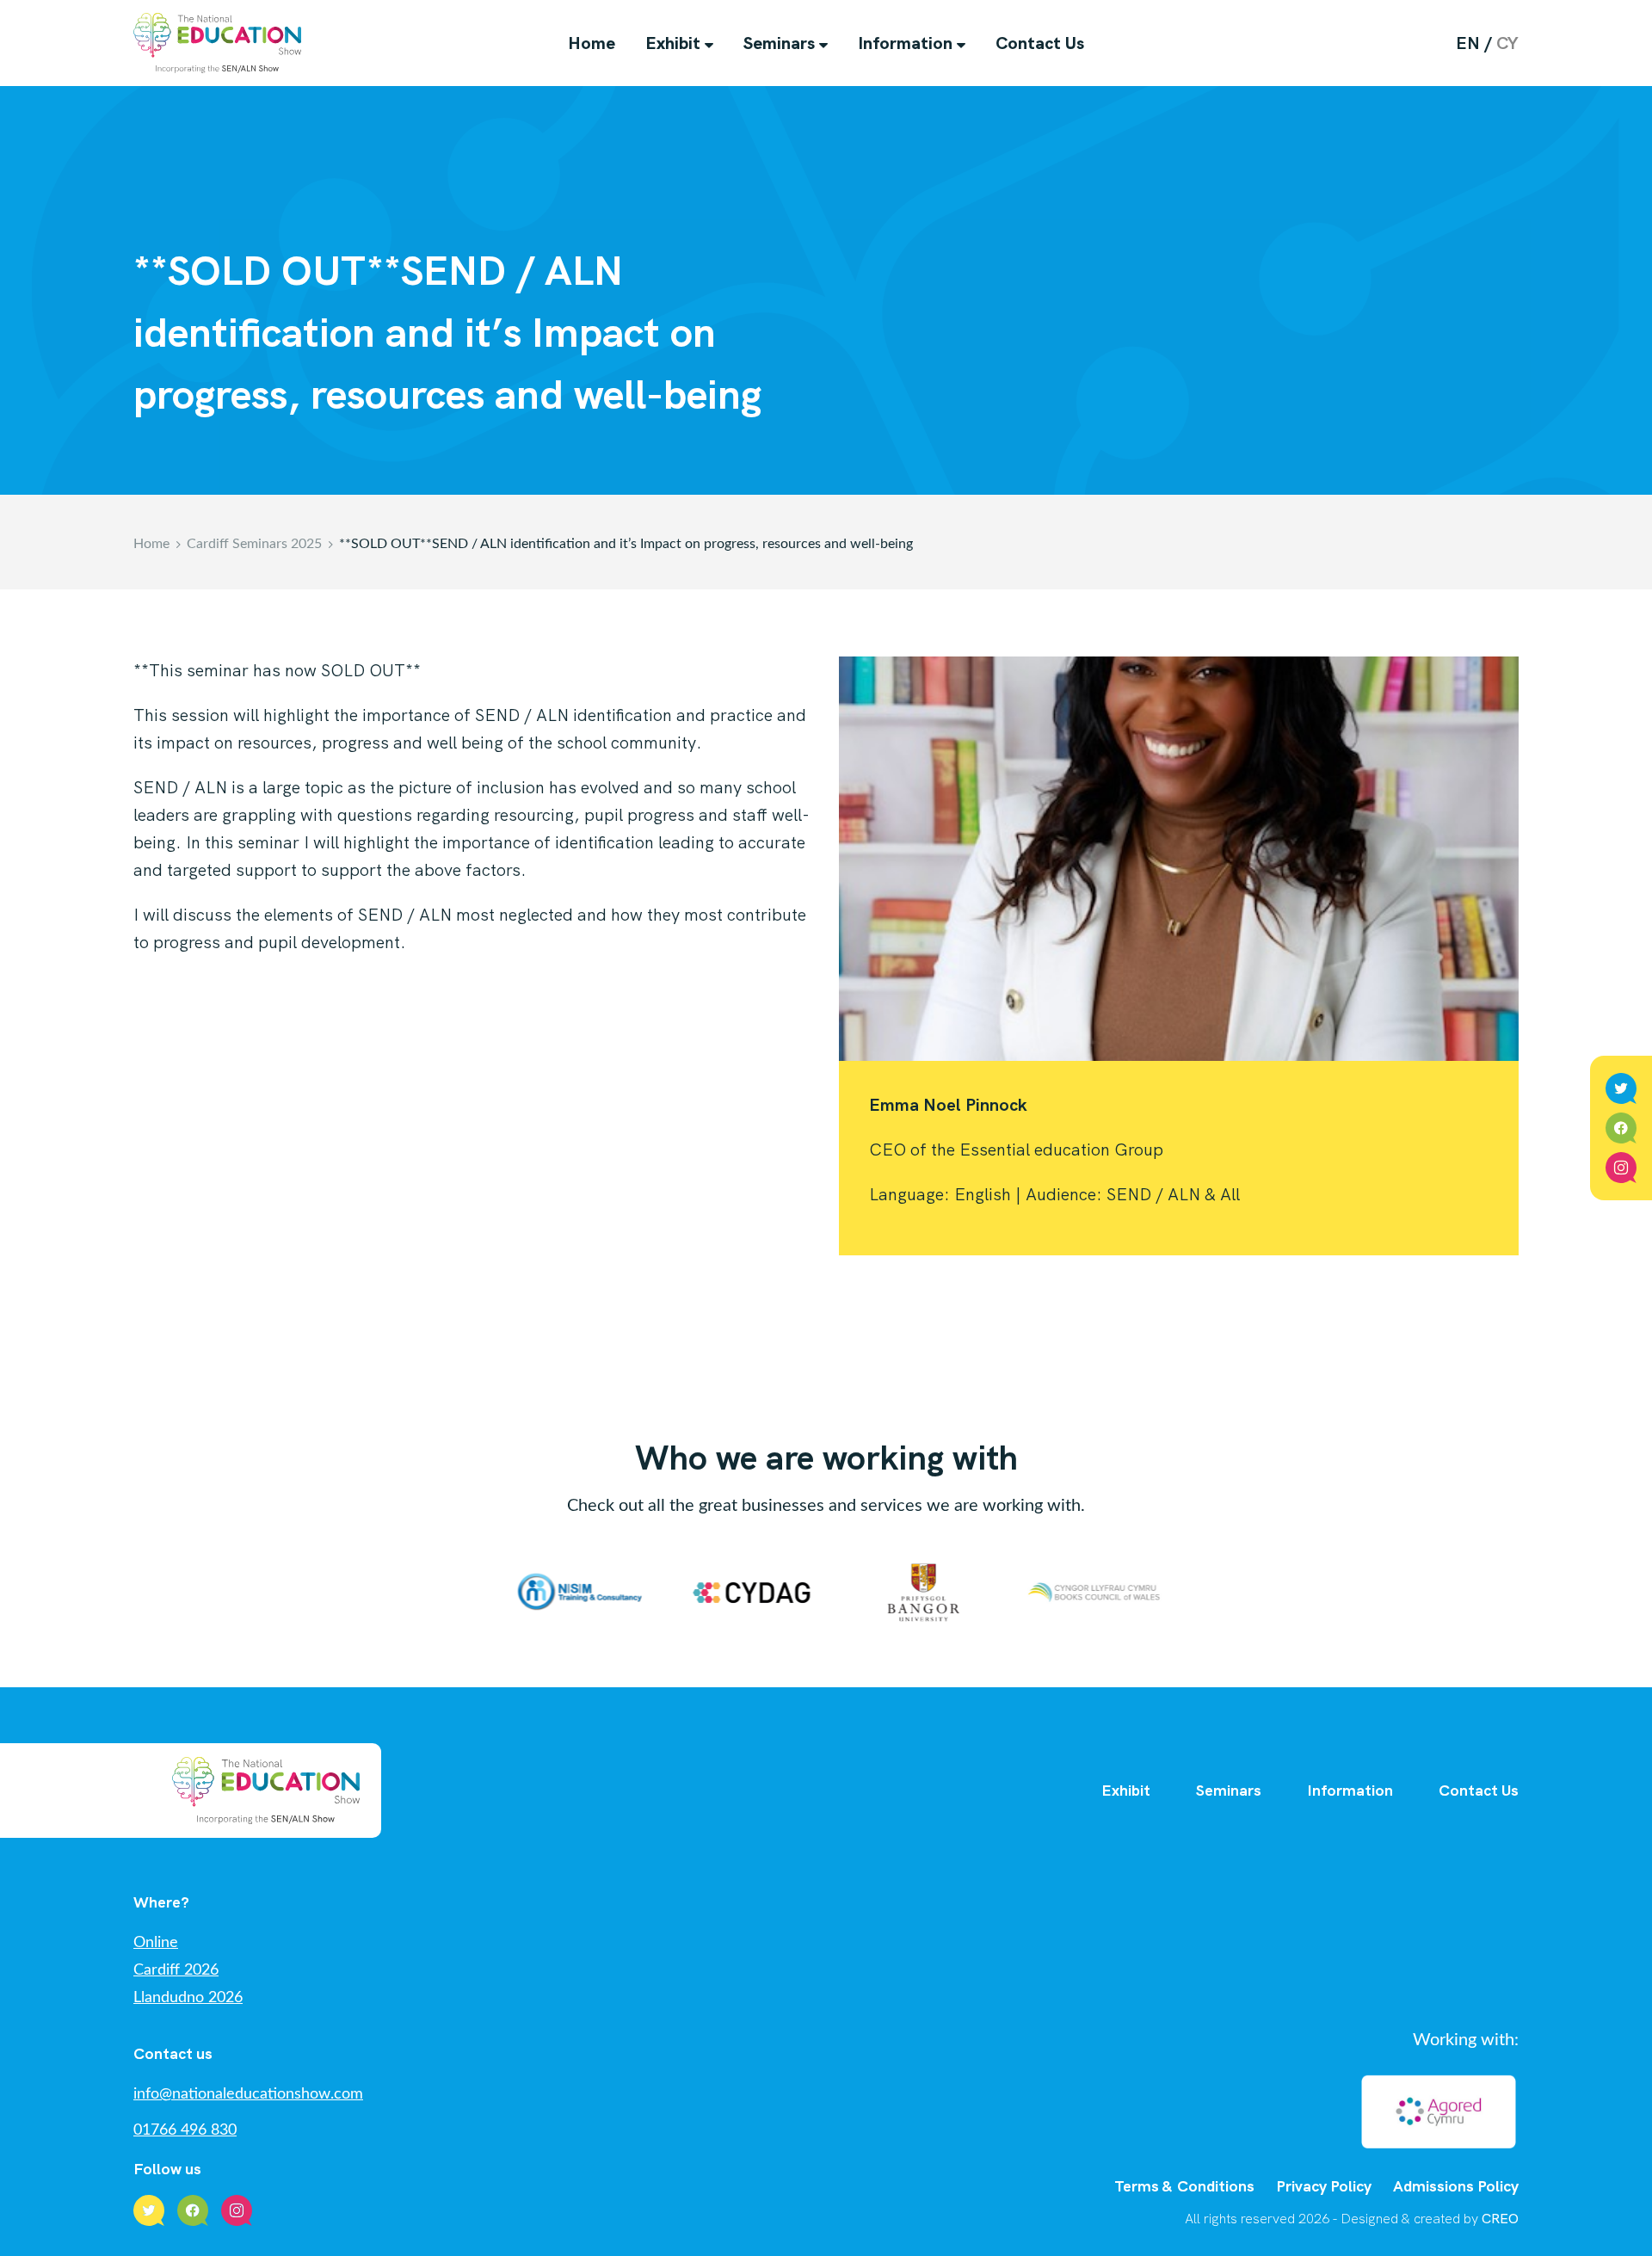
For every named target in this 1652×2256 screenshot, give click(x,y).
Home (592, 43)
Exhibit (673, 43)
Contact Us (1040, 43)
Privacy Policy (1324, 2186)
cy (1507, 43)
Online (156, 1943)
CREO (1500, 2219)
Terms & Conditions (1184, 2186)
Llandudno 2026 (188, 1998)
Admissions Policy (1456, 2186)
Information (905, 43)
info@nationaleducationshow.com (248, 2094)
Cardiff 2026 (176, 1970)
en (1468, 43)
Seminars (779, 43)
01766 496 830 (185, 2130)
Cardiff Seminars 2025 (254, 544)
